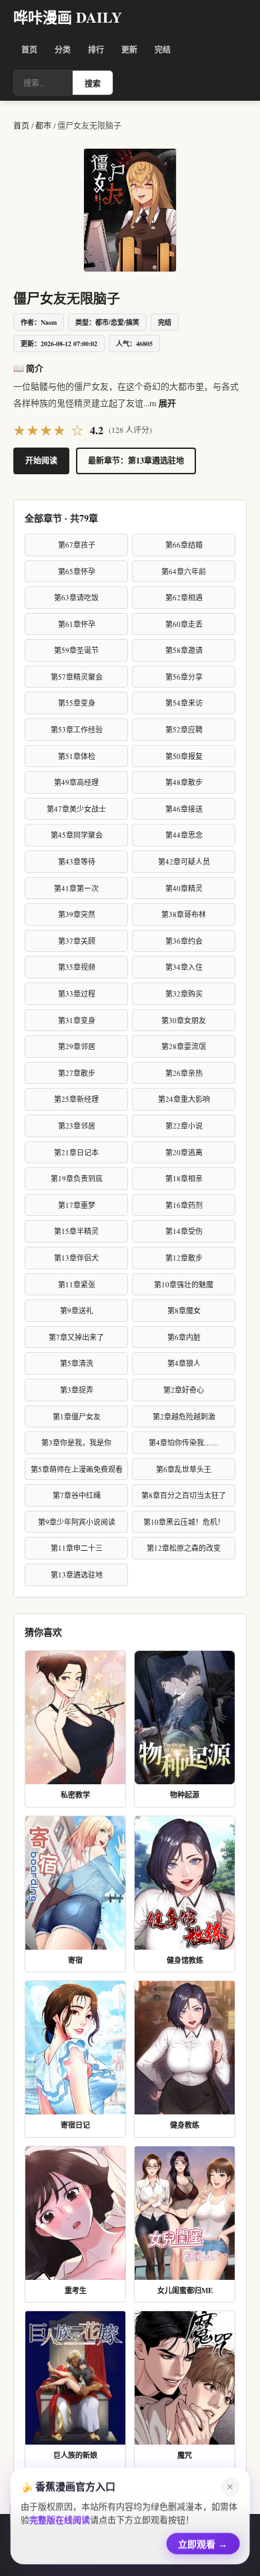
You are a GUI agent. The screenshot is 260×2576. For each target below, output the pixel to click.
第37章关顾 (77, 941)
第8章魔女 (184, 1310)
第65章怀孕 (77, 571)
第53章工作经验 (77, 729)
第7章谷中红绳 (77, 1495)
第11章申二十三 (77, 1548)
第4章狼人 (184, 1363)
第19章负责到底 (77, 1178)
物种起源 (185, 1795)
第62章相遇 (184, 597)
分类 (63, 50)
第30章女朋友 (184, 1020)
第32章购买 (184, 994)
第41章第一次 (76, 888)
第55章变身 (77, 703)
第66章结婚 (184, 545)
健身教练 (185, 2125)
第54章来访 (184, 703)
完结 (163, 50)
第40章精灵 (184, 888)
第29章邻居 (77, 1046)
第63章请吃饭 (76, 597)
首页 (29, 50)
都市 (43, 125)
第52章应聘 (184, 729)
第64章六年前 (184, 571)
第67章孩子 (77, 545)
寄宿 (75, 1960)
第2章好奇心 (184, 1390)
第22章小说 (184, 1126)
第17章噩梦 (77, 1205)
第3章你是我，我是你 (76, 1442)
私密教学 (75, 1795)
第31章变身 (77, 1020)
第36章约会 (184, 941)
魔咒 (185, 2455)
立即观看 (203, 2541)
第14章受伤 (184, 1231)
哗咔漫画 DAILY (68, 17)
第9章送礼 (77, 1310)
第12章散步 (184, 1258)
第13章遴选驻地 (77, 1574)
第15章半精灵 (76, 1231)
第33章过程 (77, 994)
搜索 (93, 84)
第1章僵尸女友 (77, 1416)
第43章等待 (77, 861)
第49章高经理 (76, 782)
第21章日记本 (76, 1152)
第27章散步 (77, 1073)
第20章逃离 (184, 1152)
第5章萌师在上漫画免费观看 (77, 1469)
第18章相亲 (184, 1178)
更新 (129, 50)
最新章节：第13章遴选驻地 (136, 461)
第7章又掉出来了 (76, 1337)
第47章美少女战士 (76, 809)
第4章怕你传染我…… (184, 1442)
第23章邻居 (77, 1126)
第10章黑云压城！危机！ (184, 1522)
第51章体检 (77, 756)
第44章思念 (184, 835)
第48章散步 (184, 782)
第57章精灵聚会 (77, 677)
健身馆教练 (185, 1960)
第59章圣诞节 (76, 650)
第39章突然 (77, 914)
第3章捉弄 (77, 1390)
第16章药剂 (184, 1205)
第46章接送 (184, 809)
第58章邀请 (184, 650)
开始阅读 (41, 461)
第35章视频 (77, 967)
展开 (167, 403)
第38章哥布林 (184, 914)
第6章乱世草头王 (184, 1469)
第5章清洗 (77, 1363)
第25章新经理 (76, 1099)
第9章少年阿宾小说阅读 (77, 1522)
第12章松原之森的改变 (184, 1548)
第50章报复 (184, 756)
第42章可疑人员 (184, 861)
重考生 (76, 2291)
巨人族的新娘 (75, 2455)
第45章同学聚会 (77, 835)
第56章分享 (184, 677)
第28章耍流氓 (184, 1046)
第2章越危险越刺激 (184, 1416)
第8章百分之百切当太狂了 (184, 1495)
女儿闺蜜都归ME (185, 2291)
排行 (96, 50)
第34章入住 (184, 967)
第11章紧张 (77, 1284)
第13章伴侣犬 (76, 1258)
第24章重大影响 (184, 1099)
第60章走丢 (184, 624)
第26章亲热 (184, 1073)
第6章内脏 (184, 1337)
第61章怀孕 (77, 624)
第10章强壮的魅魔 (184, 1284)
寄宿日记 (75, 2125)
